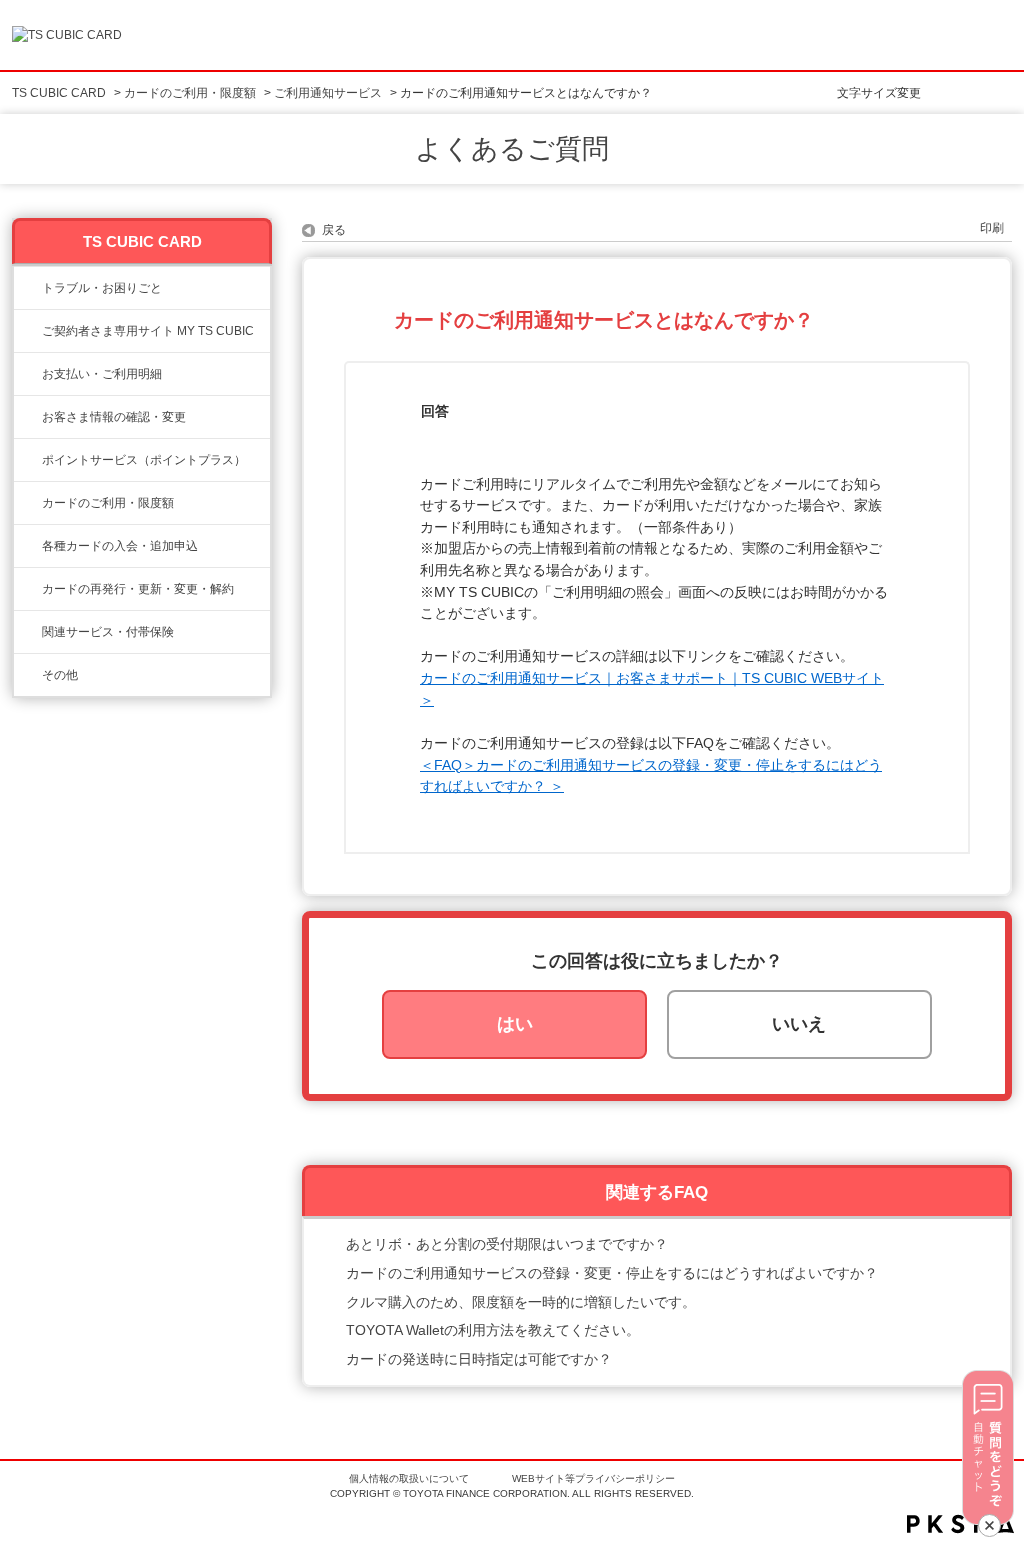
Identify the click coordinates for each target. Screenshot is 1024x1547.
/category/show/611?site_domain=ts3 (28, 675)
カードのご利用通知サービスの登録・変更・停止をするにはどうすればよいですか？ (612, 1273)
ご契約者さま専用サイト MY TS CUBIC (148, 331)
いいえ (799, 1024)
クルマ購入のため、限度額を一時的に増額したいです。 (521, 1302)
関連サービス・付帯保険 (108, 632)
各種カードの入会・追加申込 (120, 546)
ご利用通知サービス (328, 93)
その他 (60, 675)
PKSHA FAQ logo (960, 1524)
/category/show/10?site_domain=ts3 (28, 331)
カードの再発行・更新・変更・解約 (138, 589)
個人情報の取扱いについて (409, 1478)
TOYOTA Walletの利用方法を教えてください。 (493, 1330)
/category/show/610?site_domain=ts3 (28, 632)
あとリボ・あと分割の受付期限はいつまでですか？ (507, 1244)
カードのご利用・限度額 (190, 93)
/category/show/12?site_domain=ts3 (28, 460)
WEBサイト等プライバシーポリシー (593, 1478)
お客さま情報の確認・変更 (114, 417)
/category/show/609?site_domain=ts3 (28, 589)
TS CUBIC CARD (59, 93)
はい (515, 1024)
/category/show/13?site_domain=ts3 (28, 374)
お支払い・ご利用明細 (102, 374)
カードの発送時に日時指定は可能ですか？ (479, 1359)
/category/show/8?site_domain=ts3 (28, 503)
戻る (334, 230)
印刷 (992, 228)
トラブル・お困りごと (102, 288)
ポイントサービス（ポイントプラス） (144, 460)
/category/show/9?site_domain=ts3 (28, 417)
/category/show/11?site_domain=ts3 (28, 288)
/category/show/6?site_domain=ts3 (28, 546)
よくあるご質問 (512, 149)
